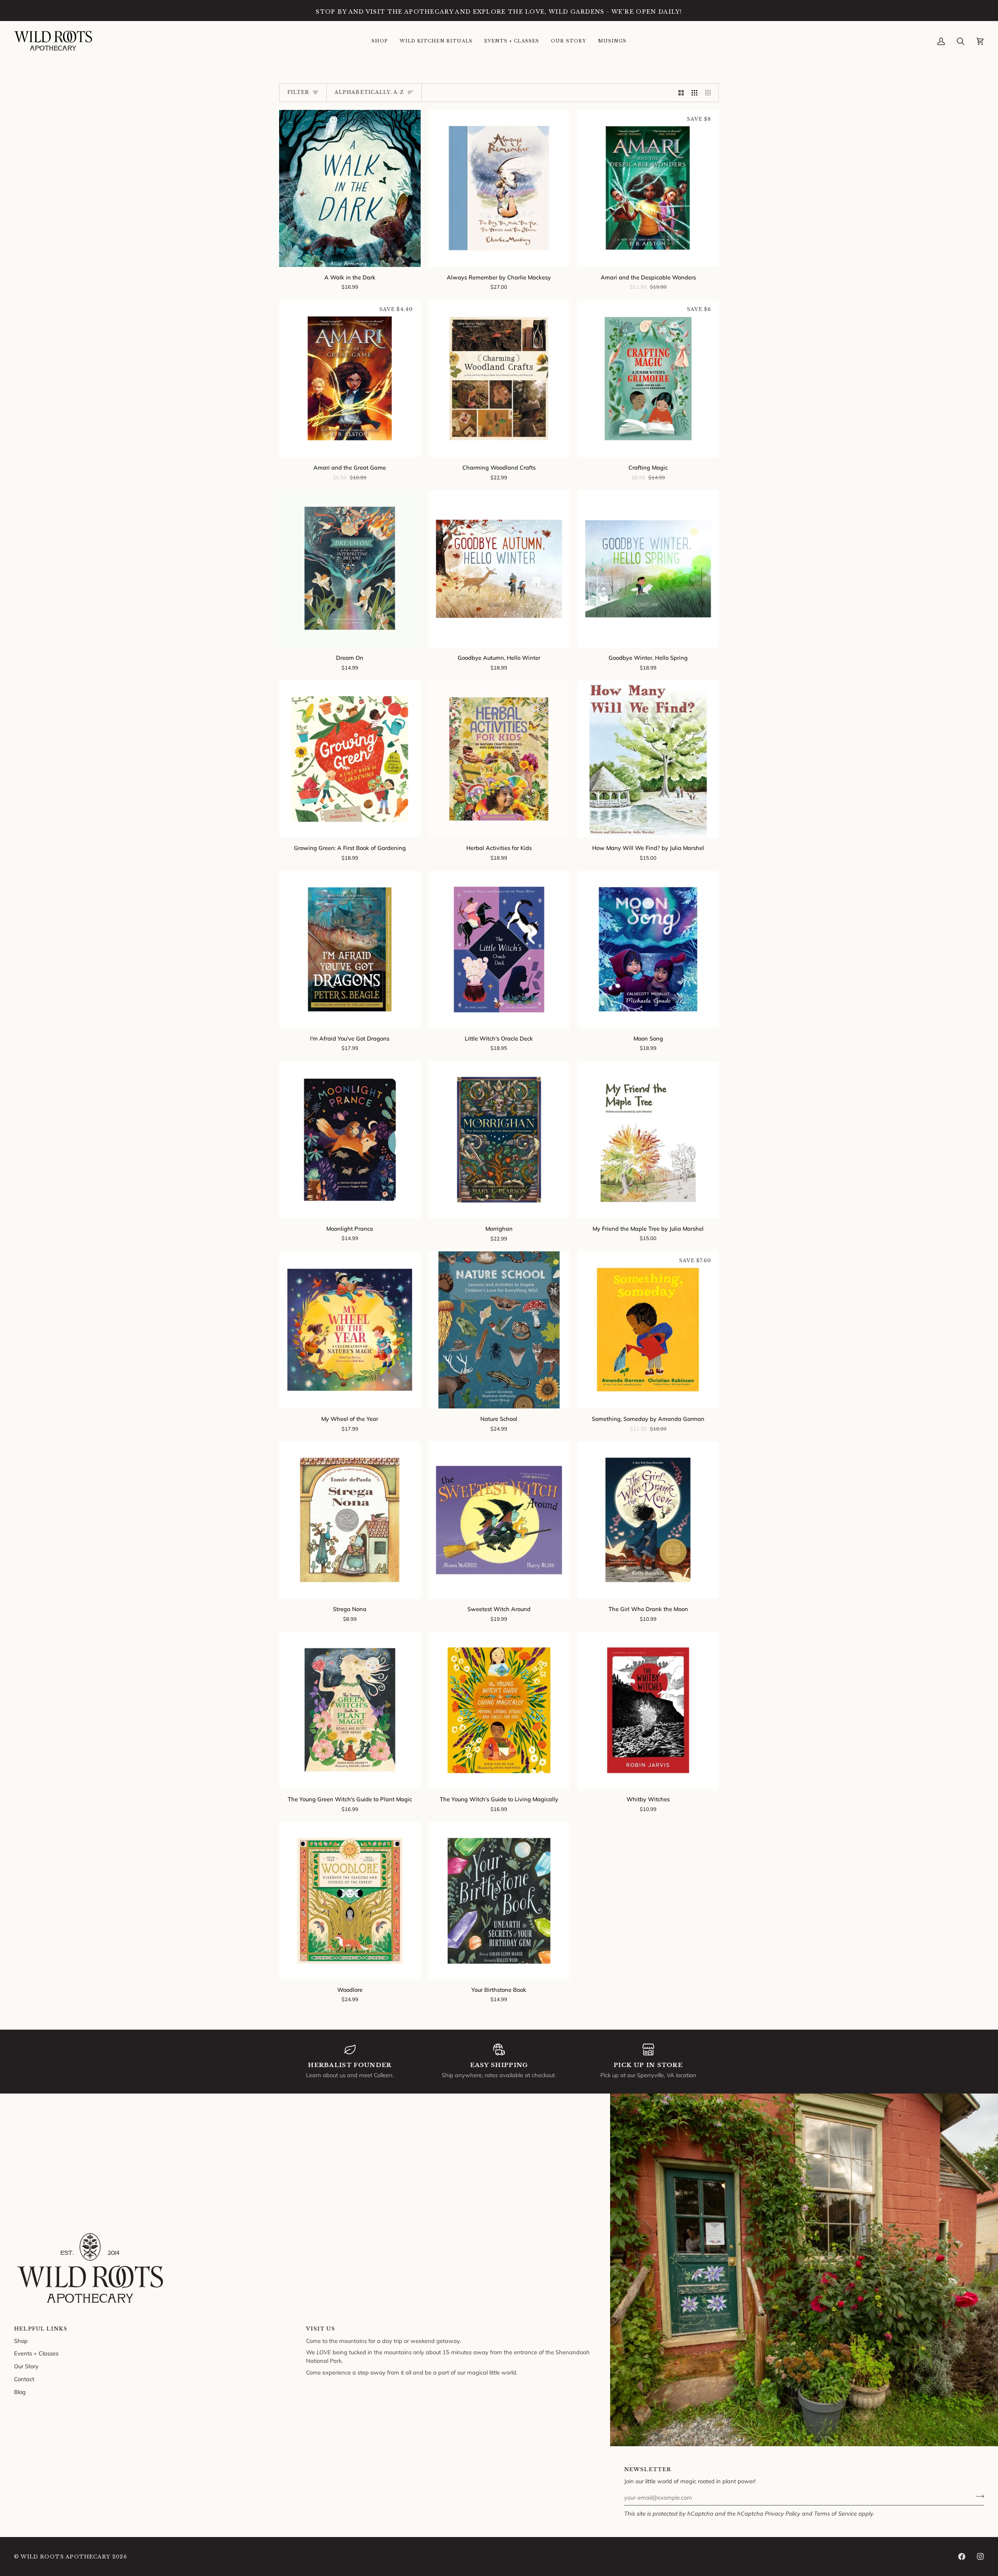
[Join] (978, 2496)
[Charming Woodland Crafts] (499, 379)
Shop (21, 2341)
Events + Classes (36, 2353)
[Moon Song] (648, 950)
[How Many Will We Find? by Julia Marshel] (648, 759)
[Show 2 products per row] (681, 93)
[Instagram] (980, 2557)
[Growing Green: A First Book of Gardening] (350, 759)
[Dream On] (350, 569)
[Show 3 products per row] (695, 93)
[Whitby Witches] (648, 1710)
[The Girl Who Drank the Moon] (648, 1520)
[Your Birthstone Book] (499, 1901)
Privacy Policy (783, 2513)
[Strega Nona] (350, 1520)
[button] (380, 41)
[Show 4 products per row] (710, 93)
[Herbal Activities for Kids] (499, 759)
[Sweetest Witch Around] (499, 1520)
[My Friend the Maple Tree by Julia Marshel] (648, 1140)
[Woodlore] (350, 1901)
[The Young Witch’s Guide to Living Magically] (499, 1710)
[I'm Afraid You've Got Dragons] (350, 950)
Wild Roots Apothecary (65, 2557)
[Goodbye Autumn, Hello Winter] (499, 569)
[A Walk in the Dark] (350, 188)
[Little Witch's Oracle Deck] (499, 950)
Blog (20, 2392)
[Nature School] (499, 1330)
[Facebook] (962, 2557)
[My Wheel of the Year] (350, 1330)
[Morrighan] (499, 1140)
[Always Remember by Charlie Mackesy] (499, 188)
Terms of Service (835, 2513)
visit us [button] (320, 2329)
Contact (24, 2379)
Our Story (26, 2366)
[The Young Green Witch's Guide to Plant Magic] (350, 1710)
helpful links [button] (41, 2329)
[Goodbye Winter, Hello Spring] (648, 569)
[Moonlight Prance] (350, 1140)
